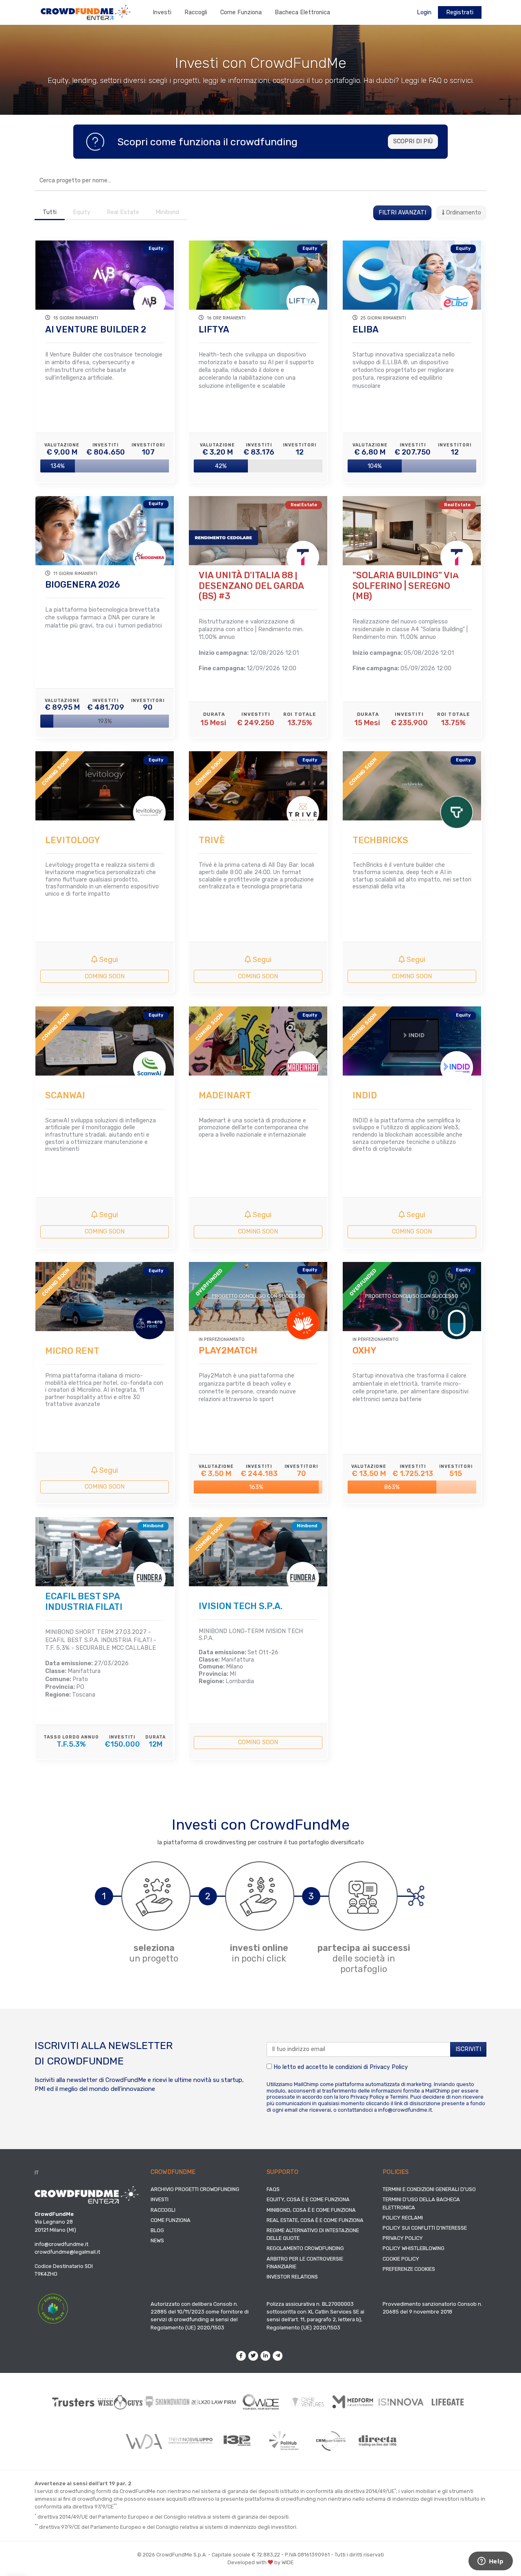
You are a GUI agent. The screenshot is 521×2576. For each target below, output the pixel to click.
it (37, 2173)
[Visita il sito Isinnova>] (401, 2402)
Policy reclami (403, 2218)
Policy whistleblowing (414, 2248)
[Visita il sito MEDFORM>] (354, 2402)
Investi (162, 12)
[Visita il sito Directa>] (378, 2441)
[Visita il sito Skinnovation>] (167, 2402)
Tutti (50, 212)
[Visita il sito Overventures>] (308, 2402)
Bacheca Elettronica (302, 12)
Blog (157, 2230)
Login (424, 12)
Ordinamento (463, 213)
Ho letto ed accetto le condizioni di (340, 2067)
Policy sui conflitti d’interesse (425, 2228)
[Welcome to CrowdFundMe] (85, 12)
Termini (399, 2097)
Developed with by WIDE (260, 2562)
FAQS (273, 2189)
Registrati (460, 12)
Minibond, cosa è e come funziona (311, 2210)
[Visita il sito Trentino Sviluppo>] (190, 2441)
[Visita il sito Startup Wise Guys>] (120, 2402)
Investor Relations (292, 2277)
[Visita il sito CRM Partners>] (331, 2441)
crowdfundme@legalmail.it (67, 2252)
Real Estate (123, 212)
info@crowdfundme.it (405, 2110)
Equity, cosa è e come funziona (308, 2199)
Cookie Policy (401, 2259)
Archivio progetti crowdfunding (195, 2189)
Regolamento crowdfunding (305, 2248)
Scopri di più (413, 141)
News (157, 2240)
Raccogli (196, 12)
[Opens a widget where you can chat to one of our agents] (490, 2562)
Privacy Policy (389, 2067)
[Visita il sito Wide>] (261, 2402)
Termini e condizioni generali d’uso (429, 2189)
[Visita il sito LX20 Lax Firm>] (214, 2402)
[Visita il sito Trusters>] (73, 2402)
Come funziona (241, 12)
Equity (82, 212)
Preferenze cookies (409, 2269)
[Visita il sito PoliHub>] (284, 2441)
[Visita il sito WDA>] (143, 2441)
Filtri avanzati (402, 213)
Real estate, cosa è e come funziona (315, 2220)
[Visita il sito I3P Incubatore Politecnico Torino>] (237, 2441)
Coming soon (105, 976)
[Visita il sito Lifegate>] (448, 2402)
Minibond (167, 212)
